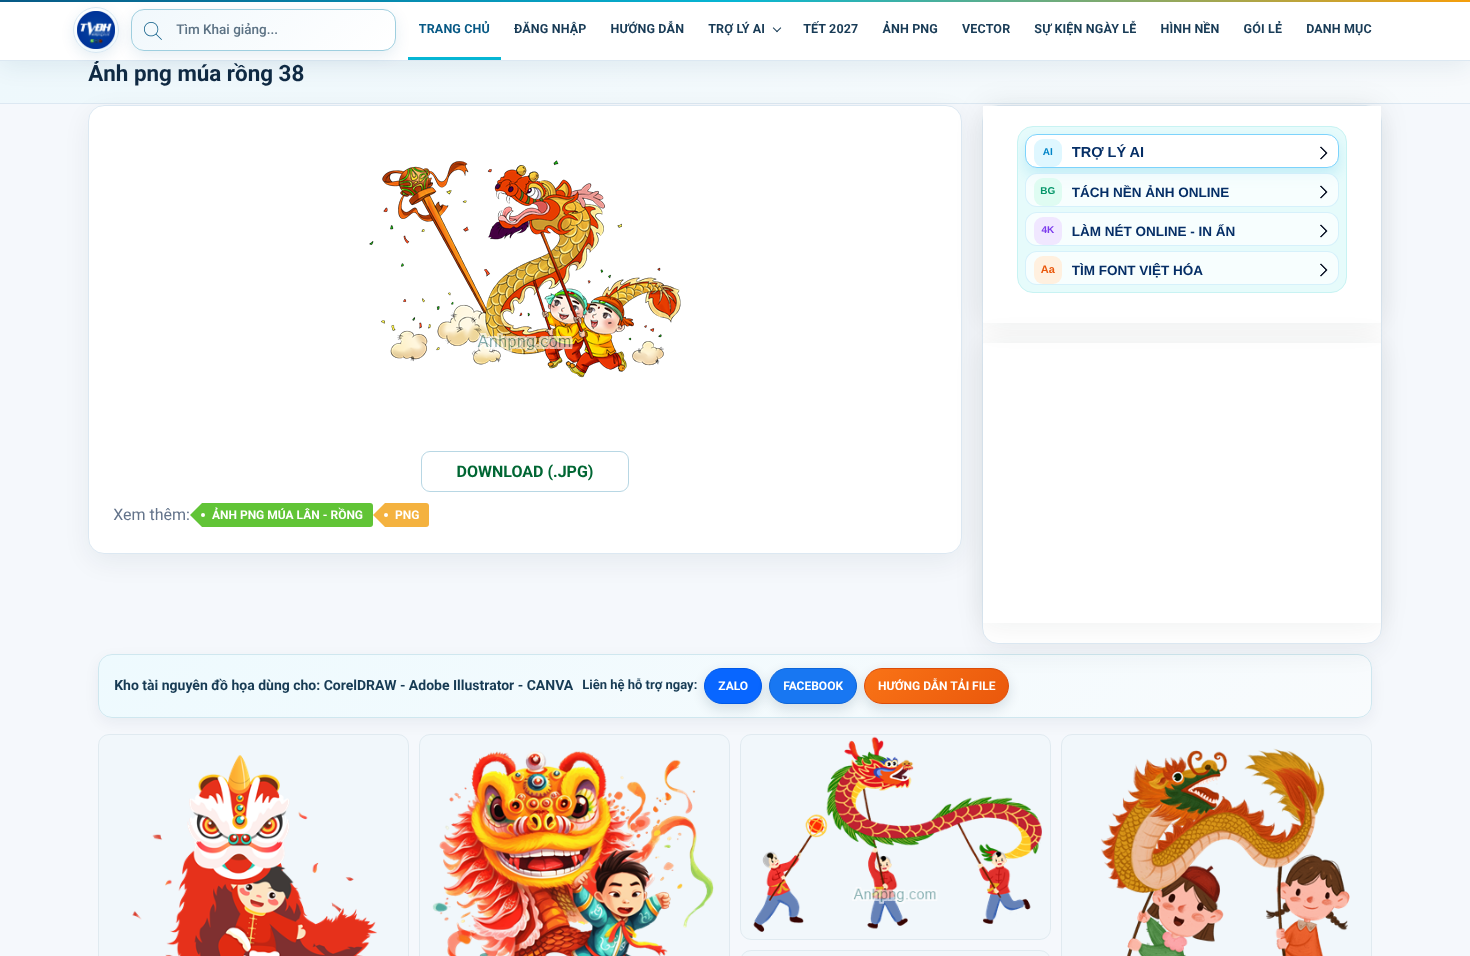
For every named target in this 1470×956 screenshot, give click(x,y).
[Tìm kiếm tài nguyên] (153, 30)
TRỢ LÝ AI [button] (736, 29)
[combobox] (263, 30)
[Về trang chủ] (96, 30)
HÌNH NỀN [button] (1189, 29)
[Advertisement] (1182, 483)
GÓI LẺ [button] (1263, 29)
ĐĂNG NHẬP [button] (550, 29)
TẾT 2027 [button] (830, 29)
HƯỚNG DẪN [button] (647, 29)
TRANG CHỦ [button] (454, 29)
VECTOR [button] (986, 29)
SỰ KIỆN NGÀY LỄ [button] (1085, 29)
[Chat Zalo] (1398, 30)
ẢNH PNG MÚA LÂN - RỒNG (287, 515)
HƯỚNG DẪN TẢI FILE (936, 686)
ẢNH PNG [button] (910, 29)
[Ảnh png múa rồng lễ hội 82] (895, 837)
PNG (407, 515)
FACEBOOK (813, 686)
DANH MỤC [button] (1339, 29)
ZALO (733, 686)
